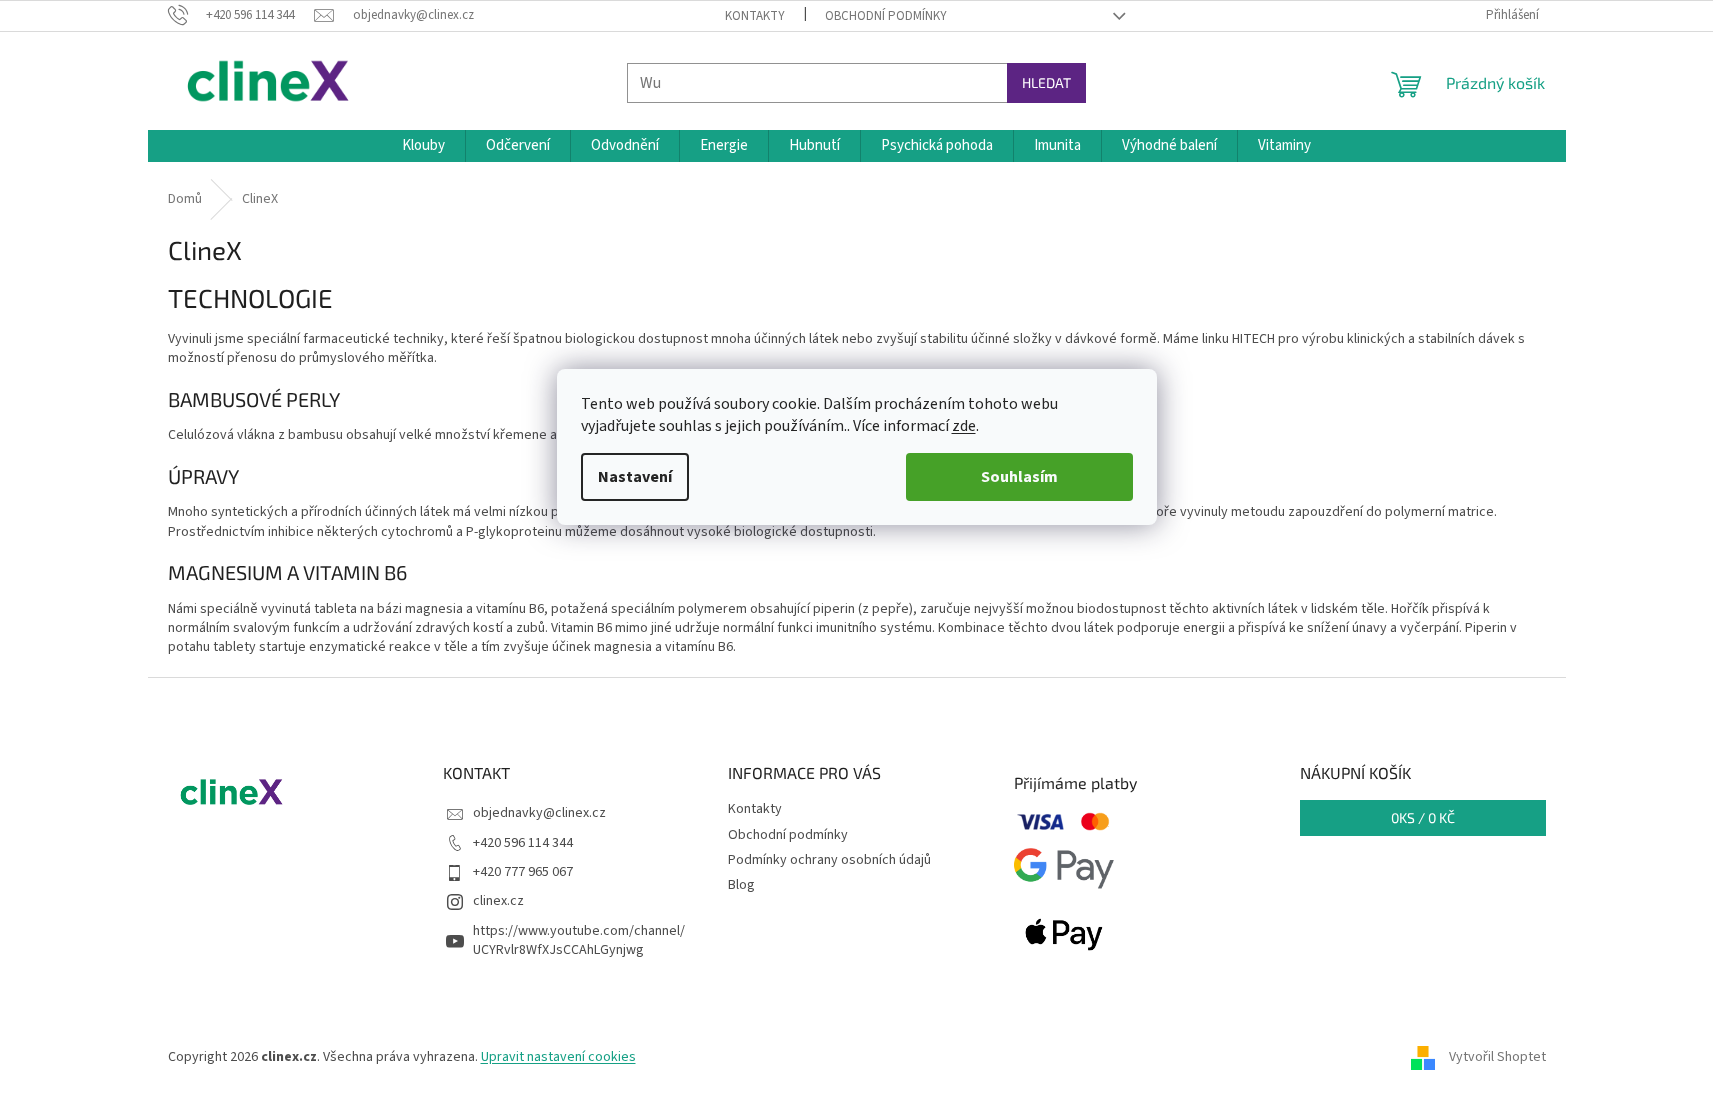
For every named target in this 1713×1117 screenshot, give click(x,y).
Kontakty (755, 16)
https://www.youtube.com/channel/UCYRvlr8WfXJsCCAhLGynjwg (579, 940)
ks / (1423, 817)
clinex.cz (498, 901)
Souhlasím (1019, 477)
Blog (741, 885)
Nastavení (635, 477)
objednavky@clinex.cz (539, 813)
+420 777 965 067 (523, 872)
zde (964, 426)
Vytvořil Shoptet (1497, 1057)
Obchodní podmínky (886, 16)
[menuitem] (423, 146)
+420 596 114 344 (523, 843)
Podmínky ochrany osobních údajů (829, 860)
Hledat (1046, 82)
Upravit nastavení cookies (558, 1057)
